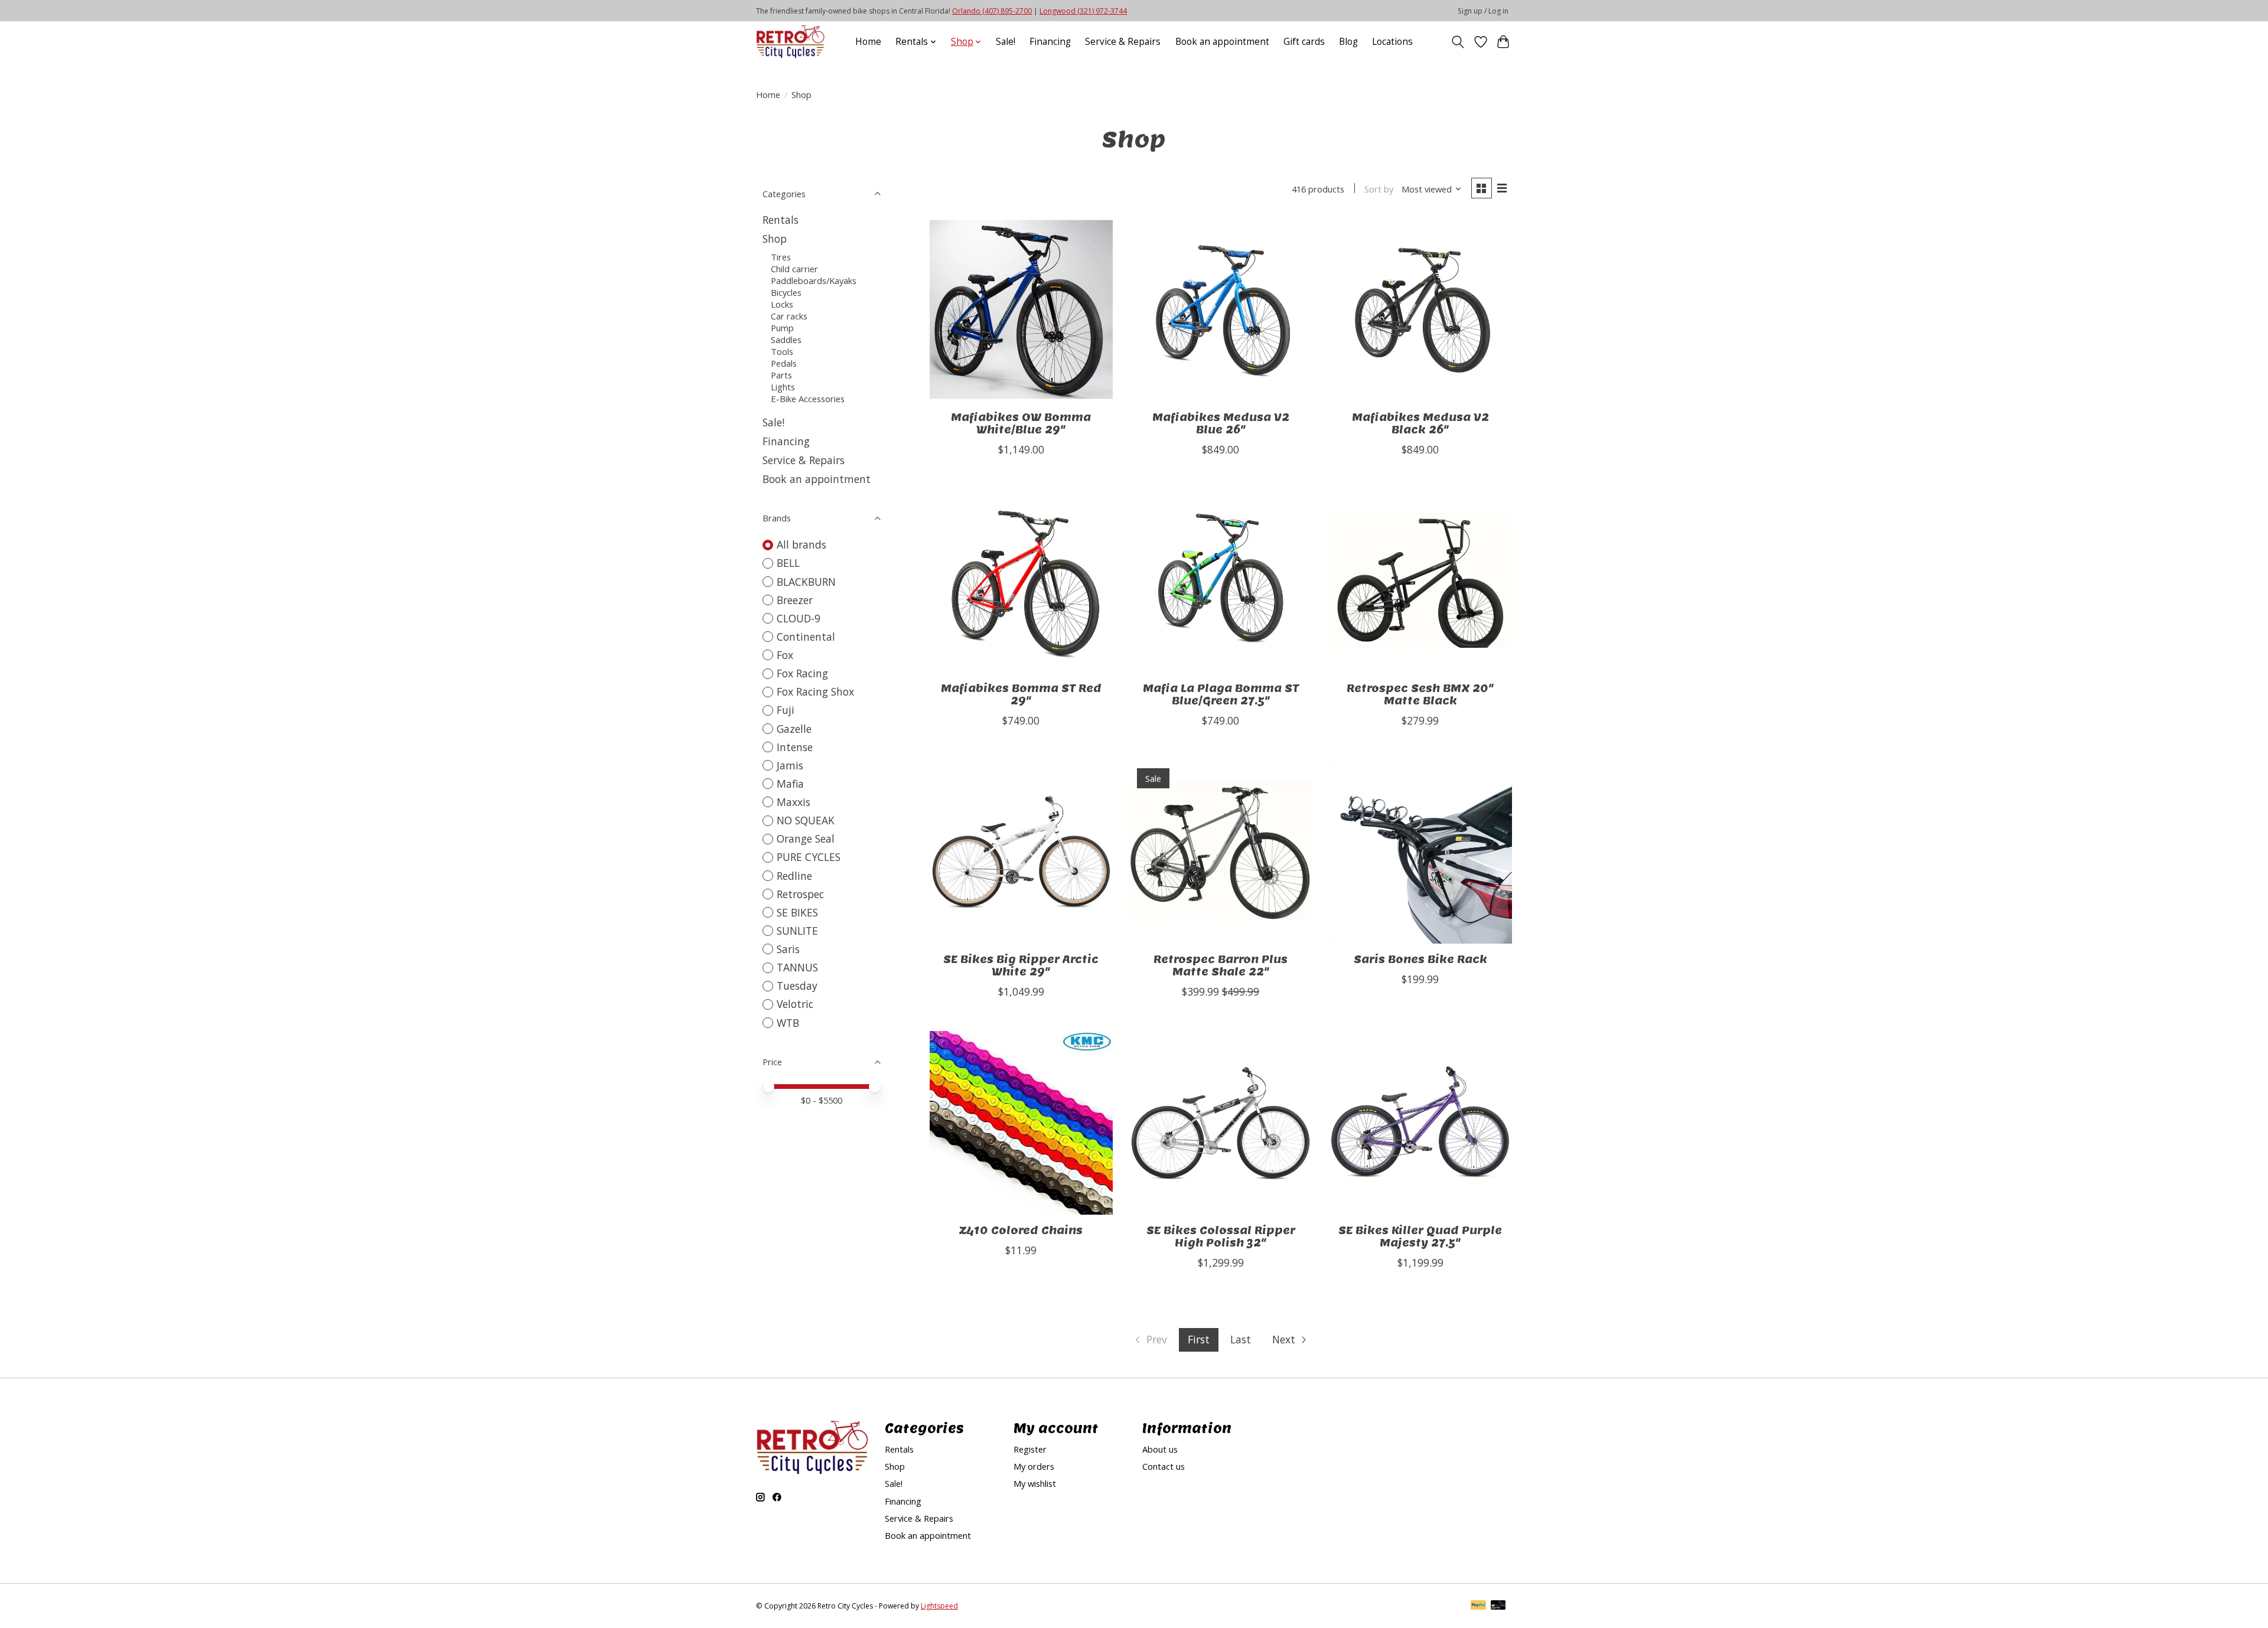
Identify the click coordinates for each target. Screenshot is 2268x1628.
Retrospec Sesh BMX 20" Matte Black (1420, 694)
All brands (801, 544)
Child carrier (794, 269)
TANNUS (797, 967)
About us (1160, 1449)
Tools (782, 351)
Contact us (1164, 1466)
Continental (806, 637)
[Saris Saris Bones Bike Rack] (1420, 851)
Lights (783, 387)
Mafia (790, 784)
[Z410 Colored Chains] (1021, 1123)
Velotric (795, 1004)
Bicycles (786, 292)
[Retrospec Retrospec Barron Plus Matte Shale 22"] (1220, 851)
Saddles (786, 340)
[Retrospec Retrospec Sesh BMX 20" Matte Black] (1420, 580)
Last (1241, 1339)
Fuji (786, 710)
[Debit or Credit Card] (1498, 1606)
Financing (1050, 42)
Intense (795, 747)
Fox (785, 655)
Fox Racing (802, 673)
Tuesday (797, 986)
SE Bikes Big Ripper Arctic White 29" (1021, 965)
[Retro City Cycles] (790, 42)
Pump (782, 328)
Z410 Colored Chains (1021, 1230)
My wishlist (1035, 1483)
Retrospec (800, 894)
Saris (788, 949)
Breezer (795, 600)
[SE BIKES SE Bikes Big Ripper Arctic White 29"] (1021, 851)
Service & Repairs (1123, 42)
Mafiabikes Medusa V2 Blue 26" (1221, 423)
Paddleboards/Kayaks (814, 280)
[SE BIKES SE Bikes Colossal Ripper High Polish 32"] (1220, 1123)
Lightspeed (939, 1606)
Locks (782, 304)
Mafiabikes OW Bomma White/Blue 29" (1021, 423)
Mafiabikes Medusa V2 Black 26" (1420, 423)
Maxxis (794, 802)
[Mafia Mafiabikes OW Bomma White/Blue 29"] (1021, 309)
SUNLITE (797, 931)
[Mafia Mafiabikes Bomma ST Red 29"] (1021, 580)
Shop (775, 239)
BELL (788, 563)
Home (868, 42)
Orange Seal (806, 839)
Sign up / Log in (1483, 11)
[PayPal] (1478, 1606)
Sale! (1006, 42)
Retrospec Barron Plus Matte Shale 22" (1221, 965)
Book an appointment (1222, 42)
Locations (1392, 42)
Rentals (781, 220)
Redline (794, 876)
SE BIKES (797, 912)
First (1199, 1339)
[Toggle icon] (1458, 42)
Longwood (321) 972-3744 (1083, 11)
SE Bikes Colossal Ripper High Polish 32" (1221, 1237)
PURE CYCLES (809, 857)
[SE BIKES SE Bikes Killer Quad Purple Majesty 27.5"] (1420, 1123)
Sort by (1379, 189)
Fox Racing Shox (815, 691)
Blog (1348, 42)
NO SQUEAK (806, 820)
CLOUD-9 (799, 618)
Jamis (790, 765)
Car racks (789, 316)
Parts (781, 375)
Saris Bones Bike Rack (1420, 959)
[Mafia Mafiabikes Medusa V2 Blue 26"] (1220, 309)
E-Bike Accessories (808, 399)
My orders (1034, 1466)
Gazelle (794, 729)
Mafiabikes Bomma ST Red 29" (1021, 694)
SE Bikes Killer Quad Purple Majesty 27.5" (1420, 1237)
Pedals (784, 363)
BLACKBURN (806, 582)
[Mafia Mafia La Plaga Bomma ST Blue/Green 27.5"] (1220, 580)
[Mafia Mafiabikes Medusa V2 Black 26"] (1420, 309)
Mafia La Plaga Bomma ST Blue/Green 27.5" (1221, 694)
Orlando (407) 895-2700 (992, 11)
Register (1030, 1449)
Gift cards (1304, 42)
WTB (788, 1023)
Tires (781, 257)
